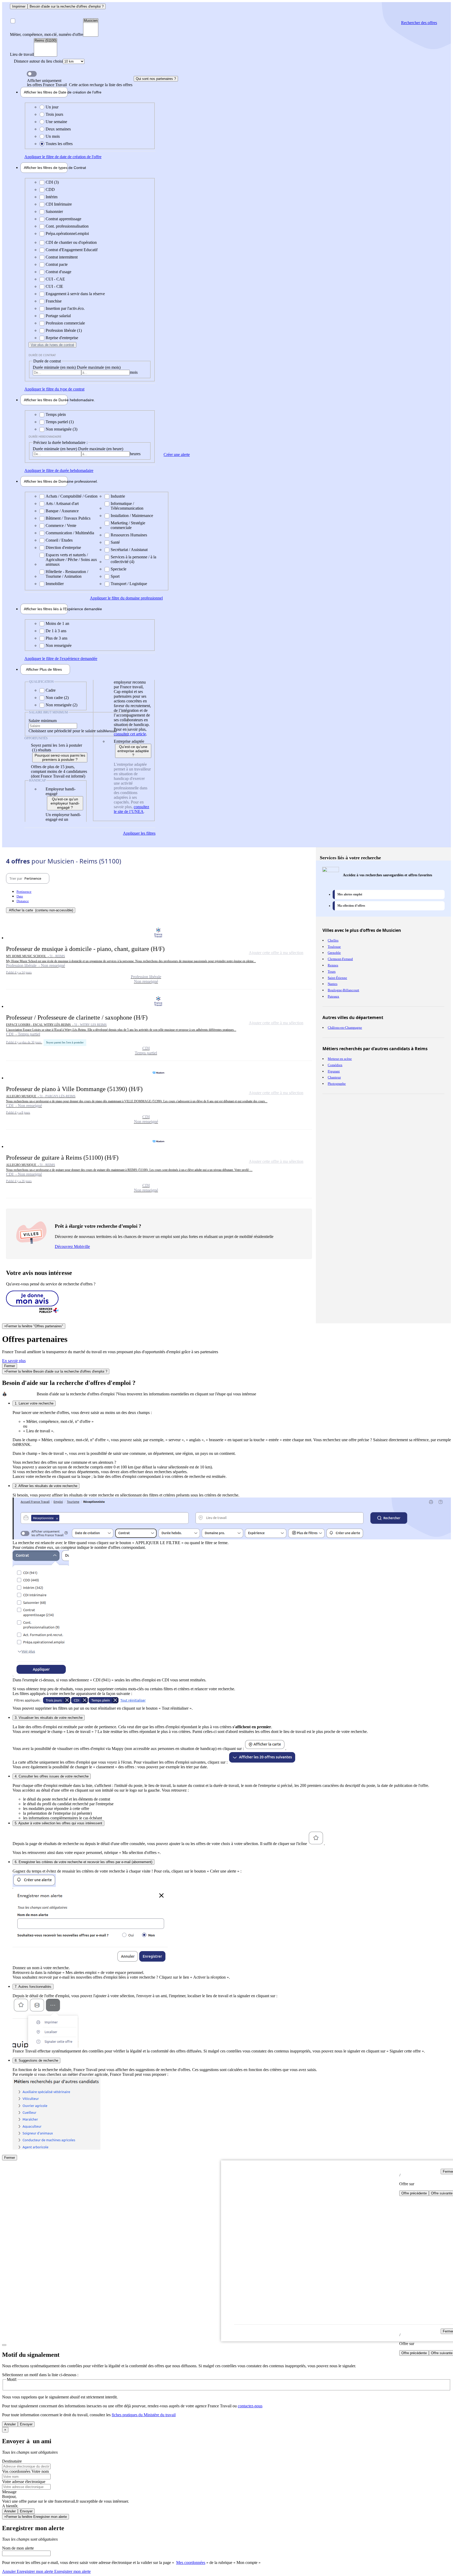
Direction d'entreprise (63, 547)
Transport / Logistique (129, 584)
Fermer (10, 1366)
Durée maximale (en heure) (101, 449)
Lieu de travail (22, 54)
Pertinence (24, 892)
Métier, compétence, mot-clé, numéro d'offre (47, 34)
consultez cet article (130, 734)
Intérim (52, 197)
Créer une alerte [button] (177, 455)
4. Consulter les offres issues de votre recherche (52, 1776)
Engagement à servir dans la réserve (75, 294)
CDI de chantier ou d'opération (71, 242)
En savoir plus (14, 1361)
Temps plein (56, 414)
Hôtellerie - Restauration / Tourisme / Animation (67, 574)
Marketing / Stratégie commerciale (128, 525)
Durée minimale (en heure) (55, 449)
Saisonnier (54, 211)
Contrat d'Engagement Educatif (72, 250)
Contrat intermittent (62, 257)
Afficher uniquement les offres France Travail (80, 83)
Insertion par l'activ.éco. (65, 308)
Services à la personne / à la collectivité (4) (133, 559)
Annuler (10, 2424)
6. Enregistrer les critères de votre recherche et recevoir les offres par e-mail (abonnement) (83, 1862)
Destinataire (12, 2461)
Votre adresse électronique (24, 2482)
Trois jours (54, 114)
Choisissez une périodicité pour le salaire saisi (66, 731)
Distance (23, 901)
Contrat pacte (57, 264)
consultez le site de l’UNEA (131, 809)
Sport (115, 576)
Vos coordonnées (17, 2471)
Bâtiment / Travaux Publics (68, 518)
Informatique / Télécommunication (127, 506)
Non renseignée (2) (61, 705)
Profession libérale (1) (64, 330)
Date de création (46, 92)
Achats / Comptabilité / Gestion (72, 496)
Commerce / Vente (61, 525)
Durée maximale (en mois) (99, 367)
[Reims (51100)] (45, 41)
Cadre (51, 690)
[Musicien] (91, 21)
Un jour (52, 107)
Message (9, 2492)
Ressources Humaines (129, 535)
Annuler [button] (28, 2571)
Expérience (46, 609)
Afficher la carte (41, 910)
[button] (159, 955)
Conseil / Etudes (59, 540)
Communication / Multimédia (70, 533)
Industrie (118, 496)
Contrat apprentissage (63, 219)
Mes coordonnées (191, 2563)
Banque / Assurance (62, 511)
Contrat (46, 168)
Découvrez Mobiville (72, 1246)
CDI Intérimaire (59, 204)
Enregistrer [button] (72, 2571)
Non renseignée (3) (61, 429)
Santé (115, 542)
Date (20, 896)
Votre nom (40, 2471)
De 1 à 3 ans (56, 631)
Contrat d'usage (58, 272)
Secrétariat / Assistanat (129, 550)
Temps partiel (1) (60, 422)
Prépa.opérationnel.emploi (67, 233)
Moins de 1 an (57, 623)
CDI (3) (52, 182)
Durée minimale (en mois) (55, 367)
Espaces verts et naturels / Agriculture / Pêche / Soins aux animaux (71, 560)
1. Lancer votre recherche (34, 1403)
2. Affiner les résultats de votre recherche (46, 1486)
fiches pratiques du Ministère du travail (144, 2415)
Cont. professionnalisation (67, 226)
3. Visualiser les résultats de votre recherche (49, 1718)
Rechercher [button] (419, 23)
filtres (44, 669)
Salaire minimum (43, 721)
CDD (50, 189)
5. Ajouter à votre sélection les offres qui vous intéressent (58, 1823)
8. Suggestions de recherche (36, 2060)
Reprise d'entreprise (62, 338)
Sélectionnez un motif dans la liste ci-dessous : (40, 2375)
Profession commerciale (65, 323)
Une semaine (56, 122)
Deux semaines (58, 129)
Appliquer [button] (63, 157)
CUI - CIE (54, 286)
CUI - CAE (55, 279)
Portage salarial (58, 316)
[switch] (32, 74)
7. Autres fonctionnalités (33, 1987)
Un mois (53, 136)
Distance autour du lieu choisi (38, 61)
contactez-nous (250, 2406)
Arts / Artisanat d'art (62, 503)
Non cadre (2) (57, 698)
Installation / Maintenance (132, 516)
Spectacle (118, 569)
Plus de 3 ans (56, 638)
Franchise (54, 301)
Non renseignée (59, 645)
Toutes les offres (59, 144)
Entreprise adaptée (129, 741)
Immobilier (55, 584)
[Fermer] (4, 2345)
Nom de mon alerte (18, 2548)
